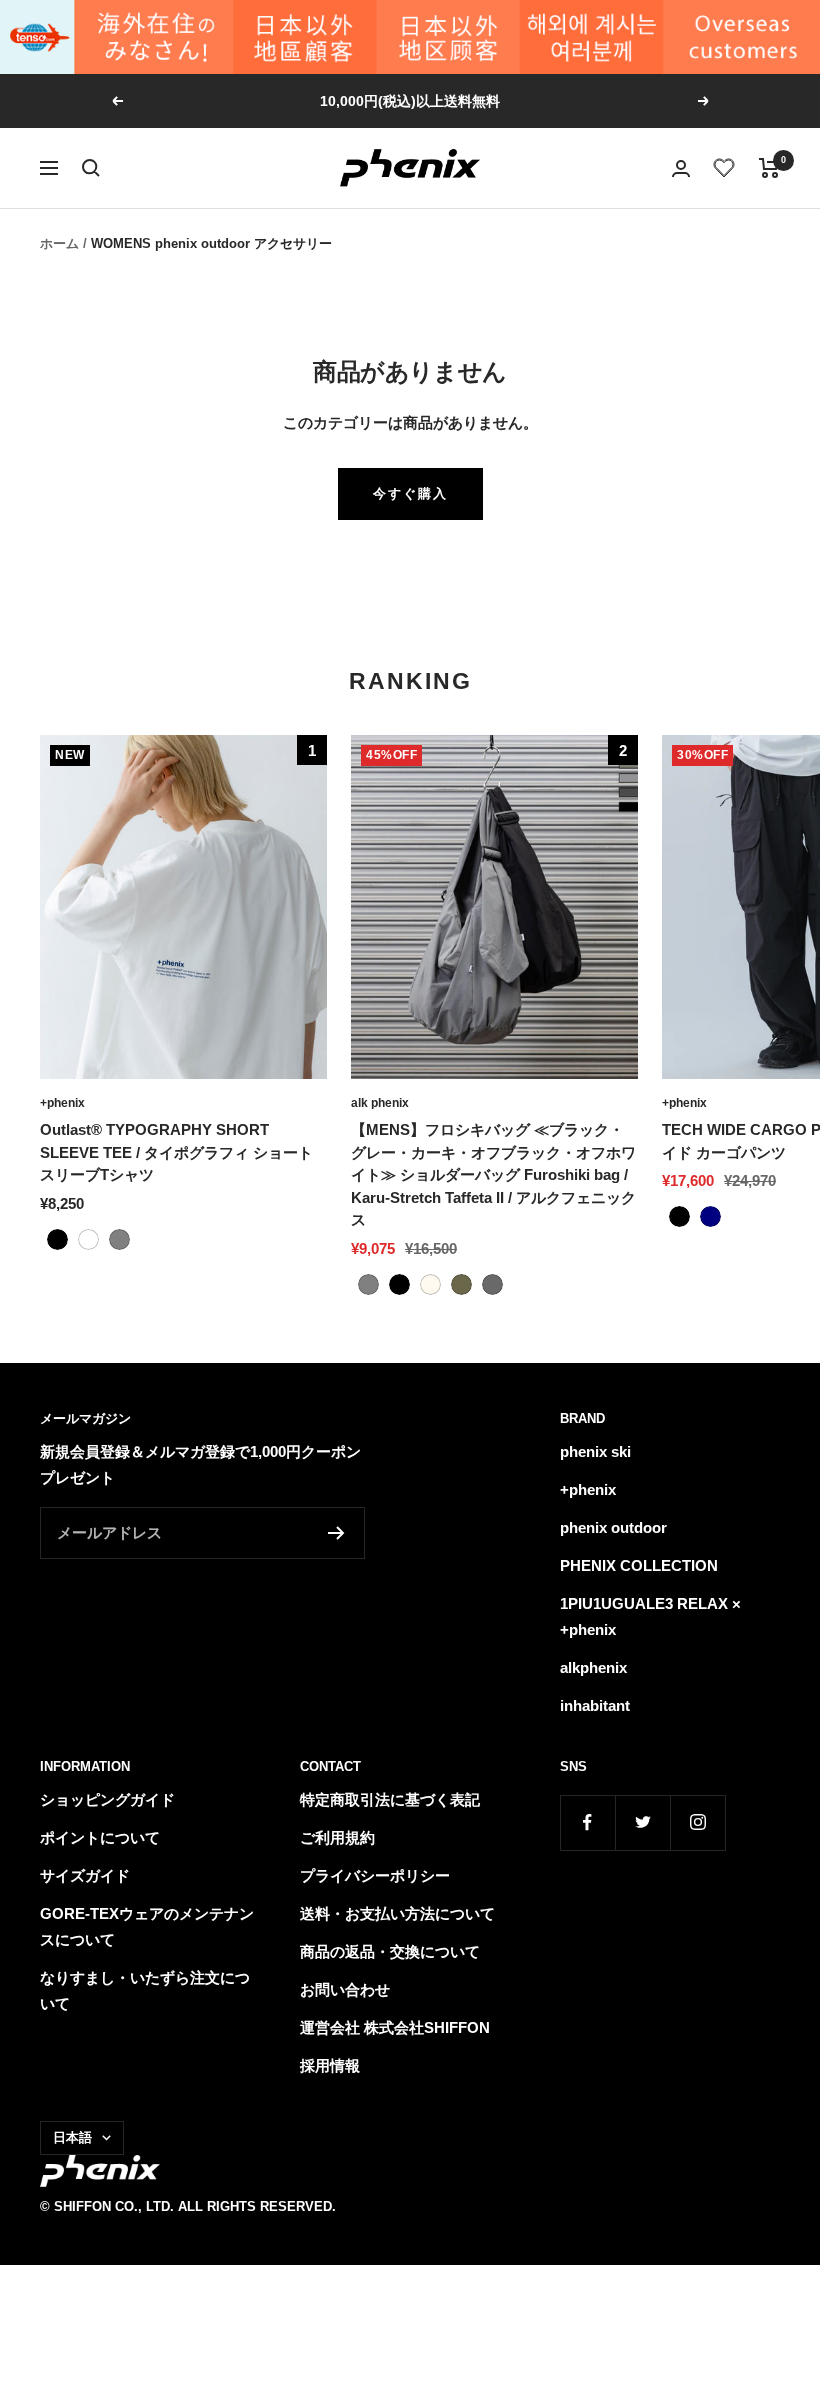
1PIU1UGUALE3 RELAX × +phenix (650, 1616)
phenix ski (595, 1451)
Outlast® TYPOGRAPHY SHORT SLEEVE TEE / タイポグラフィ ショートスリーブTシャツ (176, 1152)
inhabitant (595, 1705)
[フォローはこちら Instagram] (697, 1822)
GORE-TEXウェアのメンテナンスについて (147, 1926)
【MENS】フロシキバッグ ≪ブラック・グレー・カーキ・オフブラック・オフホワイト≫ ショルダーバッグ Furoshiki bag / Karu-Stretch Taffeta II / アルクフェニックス (493, 1174)
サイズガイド (85, 1875)
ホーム (59, 243)
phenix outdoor (613, 1527)
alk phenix (380, 1103)
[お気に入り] (724, 168)
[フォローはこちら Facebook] (587, 1822)
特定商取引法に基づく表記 (390, 1799)
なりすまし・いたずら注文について (145, 1990)
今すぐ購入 (410, 493)
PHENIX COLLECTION (639, 1565)
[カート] (769, 168)
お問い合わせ (345, 1989)
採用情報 (330, 2065)
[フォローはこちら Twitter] (642, 1822)
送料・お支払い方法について (397, 1913)
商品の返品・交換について (390, 1951)
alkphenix (593, 1667)
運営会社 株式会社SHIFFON (395, 2027)
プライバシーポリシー (375, 1875)
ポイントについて (100, 1837)
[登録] (336, 1533)
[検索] (91, 168)
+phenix (62, 1103)
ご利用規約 (337, 1837)
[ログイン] (681, 168)
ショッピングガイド (107, 1799)
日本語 (72, 2137)
